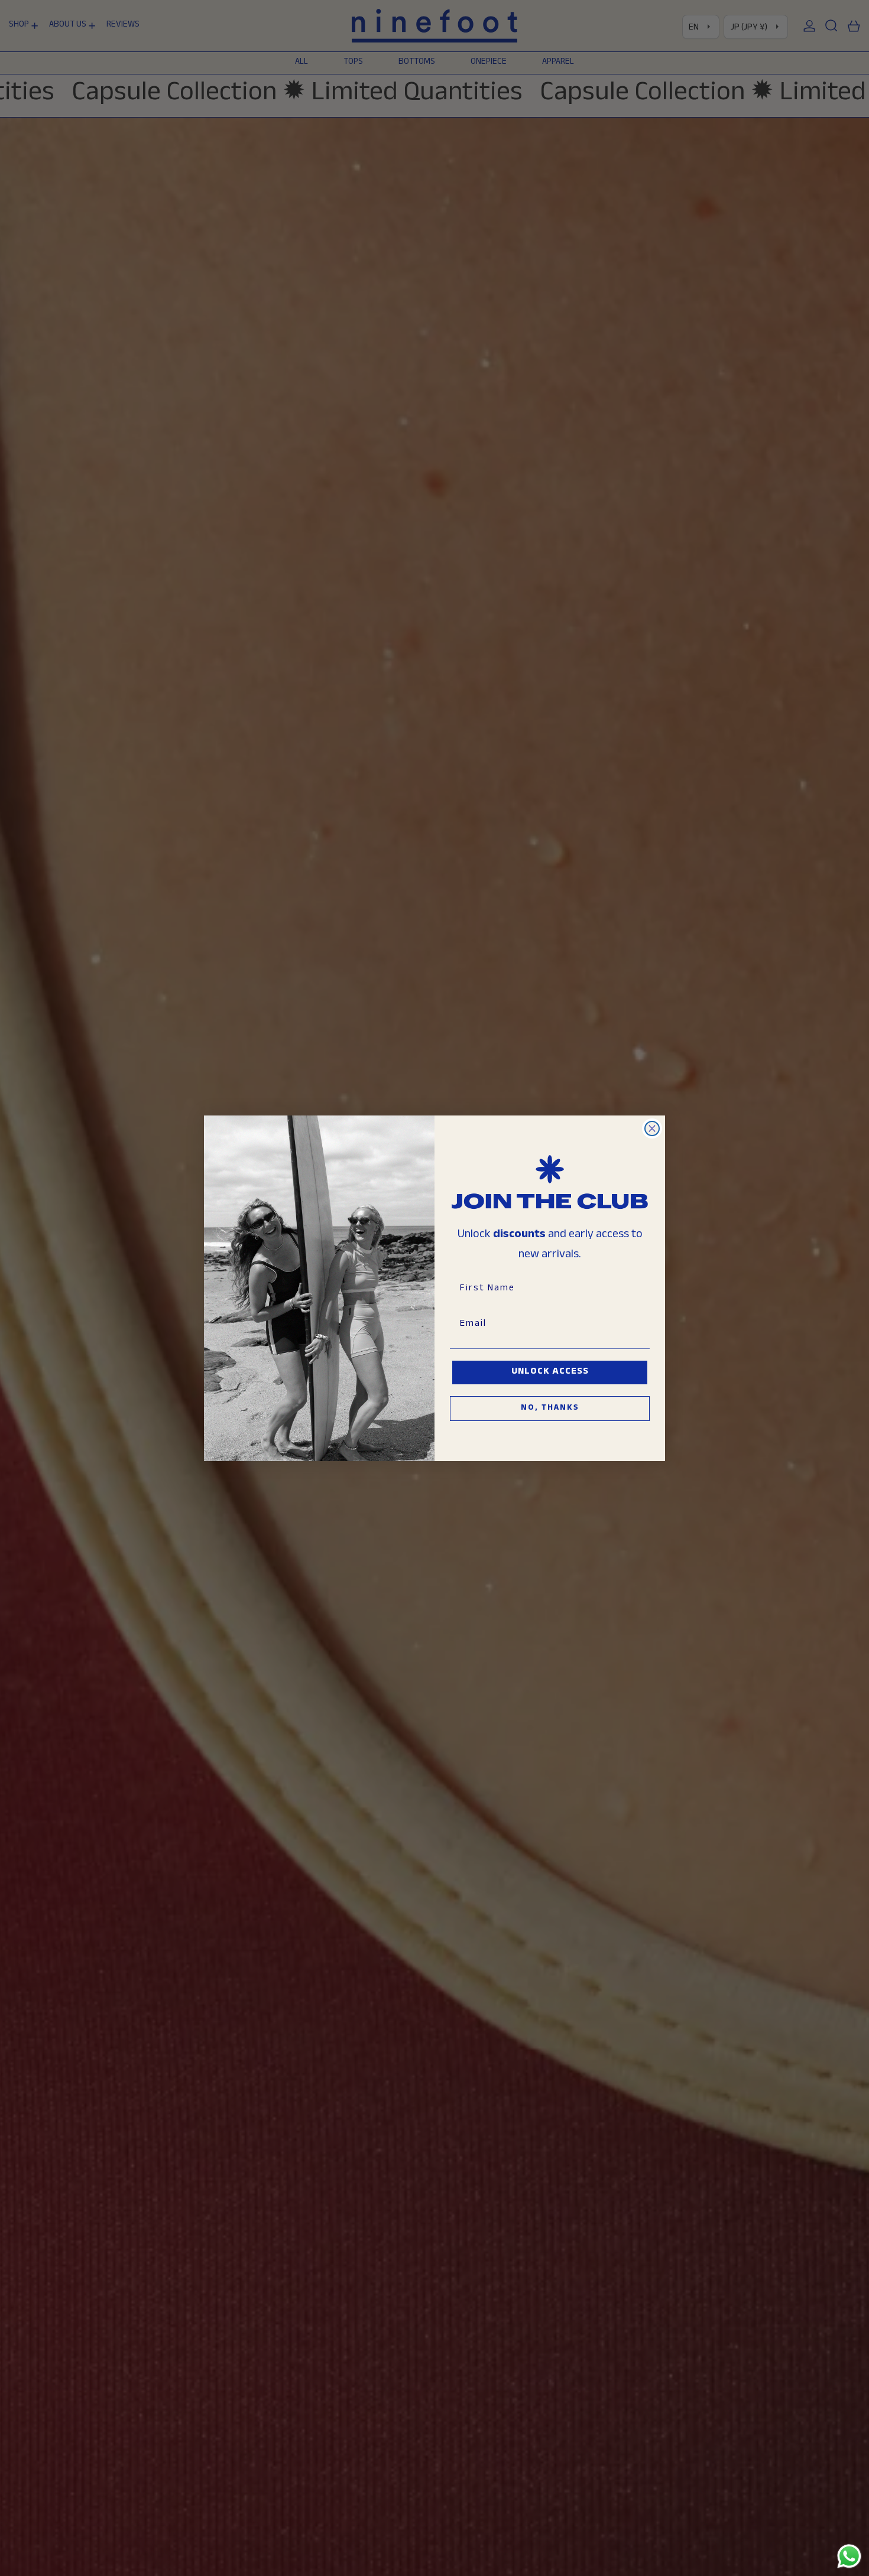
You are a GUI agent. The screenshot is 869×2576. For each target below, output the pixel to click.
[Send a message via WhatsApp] (849, 2556)
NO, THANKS (550, 1409)
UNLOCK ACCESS (550, 1372)
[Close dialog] (652, 1128)
